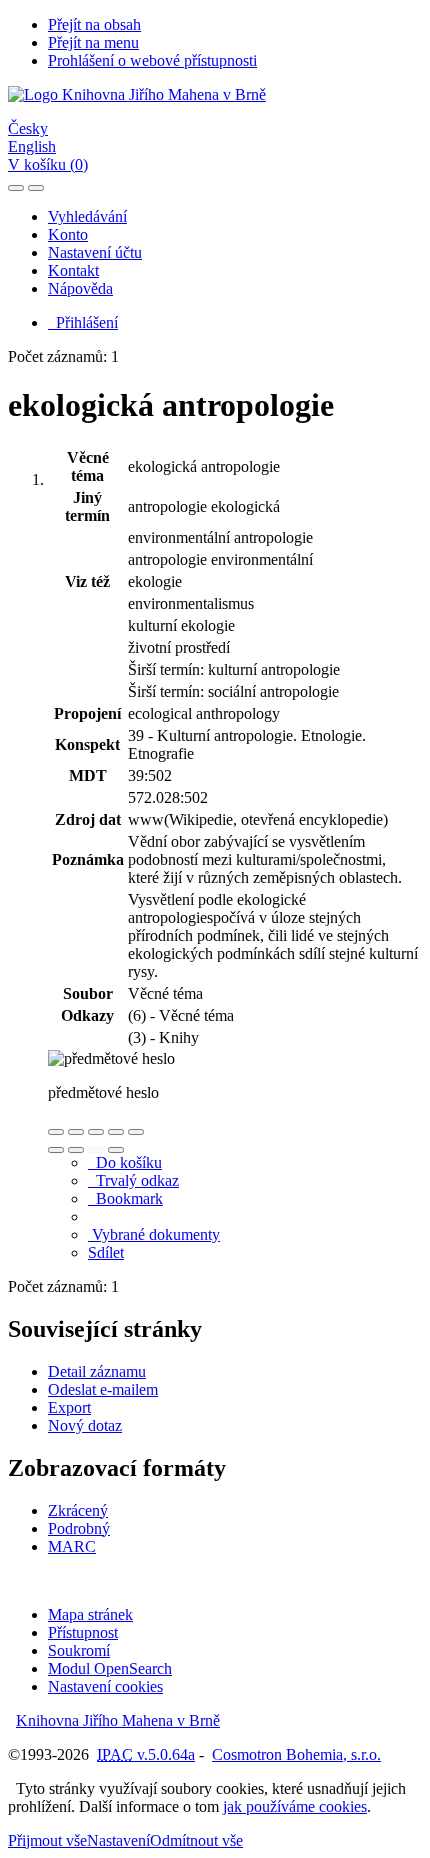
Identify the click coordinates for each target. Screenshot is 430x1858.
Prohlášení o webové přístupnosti (152, 60)
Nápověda (80, 288)
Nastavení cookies (105, 1686)
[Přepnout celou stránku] (116, 1132)
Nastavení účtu (95, 252)
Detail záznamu (97, 1371)
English (32, 146)
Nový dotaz (85, 1425)
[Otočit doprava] (76, 1150)
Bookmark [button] (125, 1198)
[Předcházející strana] (96, 1150)
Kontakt (73, 270)
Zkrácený (78, 1510)
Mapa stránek (90, 1614)
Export (69, 1407)
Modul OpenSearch (110, 1668)
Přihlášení (83, 322)
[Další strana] (116, 1150)
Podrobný (79, 1528)
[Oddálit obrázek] (76, 1132)
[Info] (136, 1132)
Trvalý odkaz (133, 1180)
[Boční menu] (16, 188)
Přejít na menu (93, 42)
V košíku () (48, 164)
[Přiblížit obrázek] (56, 1132)
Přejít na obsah (94, 24)
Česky (28, 128)
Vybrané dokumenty (154, 1234)
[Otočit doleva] (56, 1150)
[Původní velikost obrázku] (96, 1132)
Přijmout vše (47, 1840)
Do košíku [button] (125, 1162)
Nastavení (118, 1840)
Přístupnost (83, 1632)
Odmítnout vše (196, 1840)
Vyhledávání (87, 216)
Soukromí (79, 1650)
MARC (72, 1546)
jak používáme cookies (295, 1806)
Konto (68, 234)
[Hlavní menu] (36, 188)
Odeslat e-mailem (103, 1389)
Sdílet (106, 1252)
